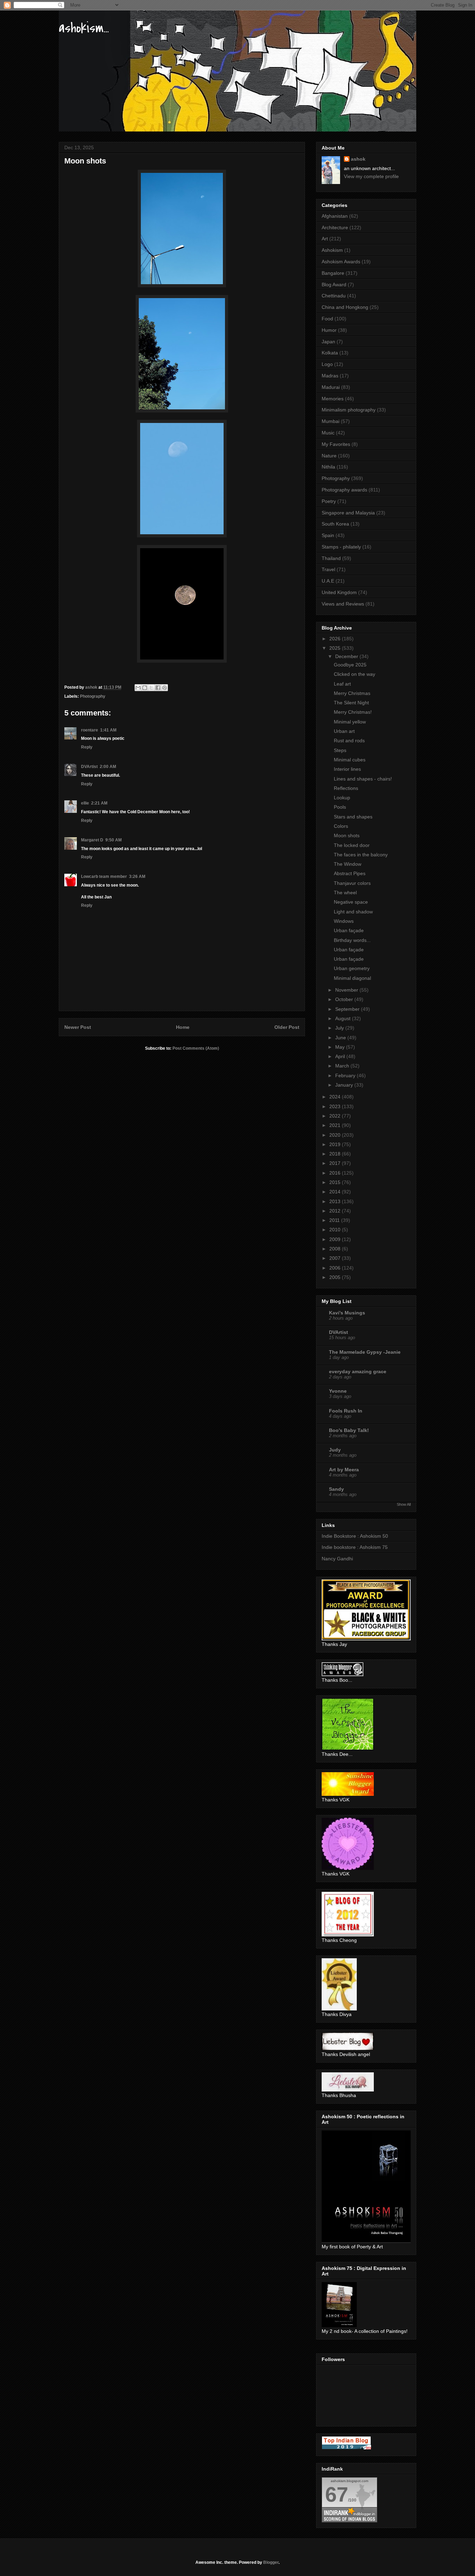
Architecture (335, 227)
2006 (336, 1268)
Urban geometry (352, 968)
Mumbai (331, 421)
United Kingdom (339, 592)
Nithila (328, 467)
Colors (341, 826)
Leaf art (342, 684)
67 (337, 2494)
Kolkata (330, 353)
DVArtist (89, 767)
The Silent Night (351, 703)
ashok (358, 159)
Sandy (336, 1489)
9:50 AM (114, 840)
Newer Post (78, 1027)
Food (327, 319)
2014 (336, 1192)
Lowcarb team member (104, 877)
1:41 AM (108, 730)
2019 (336, 1144)
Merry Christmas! (353, 712)
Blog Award (334, 285)
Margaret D (92, 840)
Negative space (351, 902)
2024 (336, 1097)
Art (325, 239)
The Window (348, 864)
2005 (336, 1277)
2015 (336, 1182)
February (346, 1075)
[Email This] (138, 688)
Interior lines (347, 769)
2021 (336, 1125)
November (347, 990)
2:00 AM (108, 767)
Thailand (331, 558)
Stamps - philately (341, 547)
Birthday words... (352, 940)
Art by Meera (344, 1470)
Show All (404, 1504)
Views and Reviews (343, 604)
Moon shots (347, 835)
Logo (327, 364)
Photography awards (344, 490)
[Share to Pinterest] (164, 688)
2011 (335, 1220)
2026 (336, 639)
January (345, 1085)
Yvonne (338, 1391)
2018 (336, 1154)
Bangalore (333, 273)
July (340, 1028)
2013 (336, 1201)
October (345, 999)
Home (183, 1027)
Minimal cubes (350, 760)
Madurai (331, 387)
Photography (93, 696)
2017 (336, 1163)
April (341, 1056)
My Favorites (336, 444)
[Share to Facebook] (158, 688)
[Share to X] (151, 688)
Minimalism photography (349, 410)
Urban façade (349, 930)
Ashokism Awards (341, 262)
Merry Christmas (352, 693)
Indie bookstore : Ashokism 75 (355, 1547)
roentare (90, 730)
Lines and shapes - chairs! (363, 779)
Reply (87, 747)
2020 (336, 1135)
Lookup (342, 798)
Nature (329, 456)
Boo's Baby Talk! (349, 1430)
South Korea (335, 524)
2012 (336, 1211)
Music (328, 433)
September (348, 1009)
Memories (333, 399)
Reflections (346, 788)
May (341, 1047)
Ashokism (332, 250)
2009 (336, 1239)
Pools (340, 807)
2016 (336, 1173)
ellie (85, 803)
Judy (335, 1450)
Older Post (287, 1027)
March (343, 1066)
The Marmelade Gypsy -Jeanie (365, 1352)
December (347, 656)
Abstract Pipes (350, 873)
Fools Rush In (346, 1411)
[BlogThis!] (145, 688)
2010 (336, 1230)
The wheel (345, 893)
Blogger (271, 2562)
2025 (336, 648)
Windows (344, 921)
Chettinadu (334, 296)
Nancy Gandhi (337, 1559)
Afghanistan (335, 216)
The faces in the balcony (361, 855)
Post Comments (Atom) (196, 1048)
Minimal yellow (350, 722)
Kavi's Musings (347, 1313)
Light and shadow (353, 912)
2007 (336, 1258)
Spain (328, 535)
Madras (330, 376)
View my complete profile (371, 176)
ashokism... (84, 28)
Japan (328, 342)
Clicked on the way (355, 674)
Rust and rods (349, 741)
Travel (328, 569)
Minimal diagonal (352, 978)
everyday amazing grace (358, 1371)
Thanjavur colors (352, 883)
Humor (329, 330)
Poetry (329, 501)
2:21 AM (99, 803)
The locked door (352, 845)
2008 (336, 1249)
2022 (336, 1116)
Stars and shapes (353, 817)
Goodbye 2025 (350, 665)
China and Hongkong (345, 307)
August (344, 1018)
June (341, 1038)
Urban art (344, 731)
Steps (340, 750)
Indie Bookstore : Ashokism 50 (355, 1536)
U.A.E (328, 581)
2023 (336, 1106)
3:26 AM (137, 877)
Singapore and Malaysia (348, 513)
